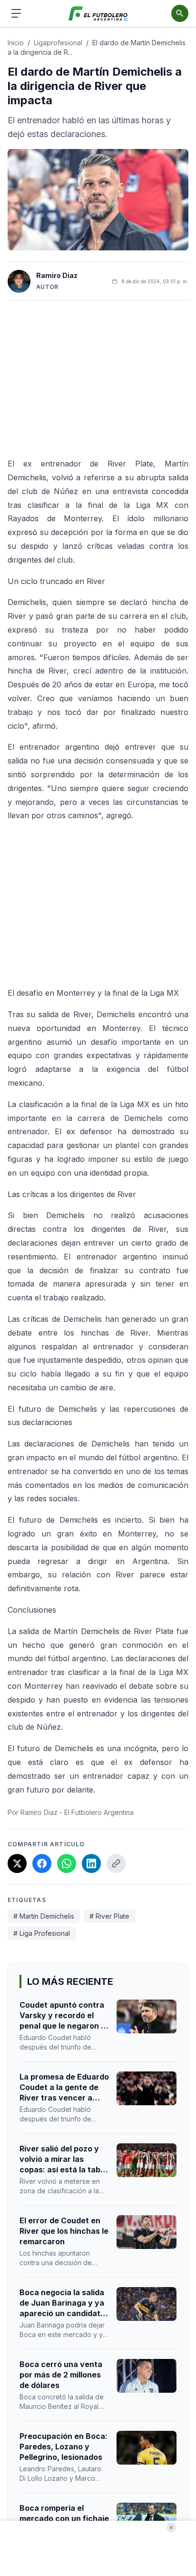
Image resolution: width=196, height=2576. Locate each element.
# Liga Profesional (42, 1933)
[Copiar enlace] (116, 1863)
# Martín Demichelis (44, 1916)
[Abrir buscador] (180, 13)
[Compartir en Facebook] (42, 1863)
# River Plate (109, 1916)
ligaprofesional (58, 43)
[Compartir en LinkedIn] (91, 1863)
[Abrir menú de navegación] (16, 13)
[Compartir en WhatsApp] (67, 1863)
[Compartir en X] (17, 1863)
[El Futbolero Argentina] (98, 14)
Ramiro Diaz (57, 275)
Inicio (16, 43)
